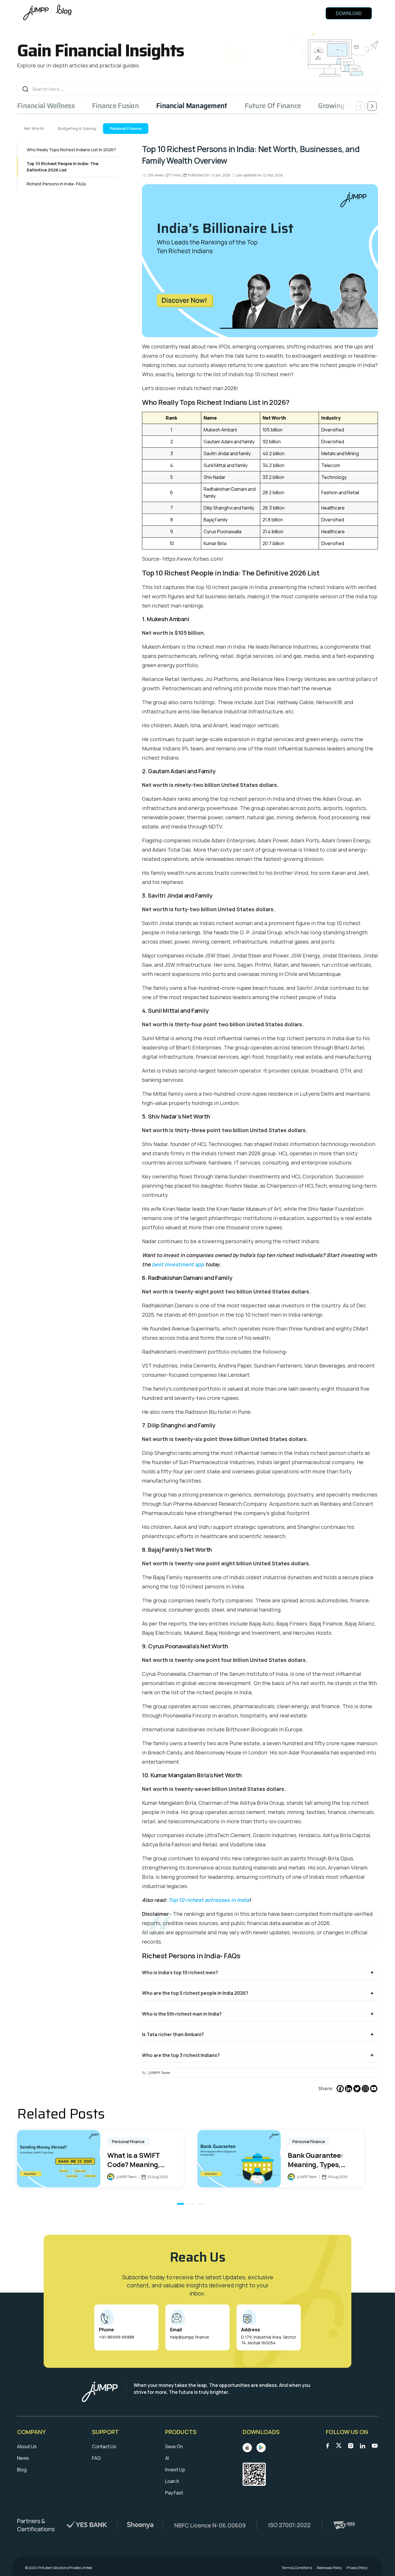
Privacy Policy (357, 2568)
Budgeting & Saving (77, 128)
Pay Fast (174, 2493)
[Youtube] (374, 2089)
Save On (174, 2446)
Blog (22, 2470)
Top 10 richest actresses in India (209, 1900)
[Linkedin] (349, 2089)
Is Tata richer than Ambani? (173, 2034)
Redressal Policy (329, 2568)
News (23, 2458)
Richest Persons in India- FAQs (56, 184)
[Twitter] (357, 2089)
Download (349, 13)
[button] (181, 2204)
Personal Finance (126, 128)
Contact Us (104, 2446)
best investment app (178, 1264)
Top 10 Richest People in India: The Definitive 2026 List (62, 167)
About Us (27, 2446)
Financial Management (192, 106)
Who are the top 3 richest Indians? (181, 2055)
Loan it (172, 2481)
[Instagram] (365, 2089)
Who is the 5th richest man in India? (182, 2014)
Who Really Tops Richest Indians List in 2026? (71, 150)
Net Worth (34, 128)
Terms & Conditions (297, 2568)
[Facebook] (340, 2089)
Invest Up (175, 2470)
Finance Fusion (115, 106)
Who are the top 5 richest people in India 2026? (195, 1993)
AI (167, 2458)
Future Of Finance (273, 106)
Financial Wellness (46, 106)
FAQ (96, 2458)
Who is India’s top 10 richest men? (180, 1972)
